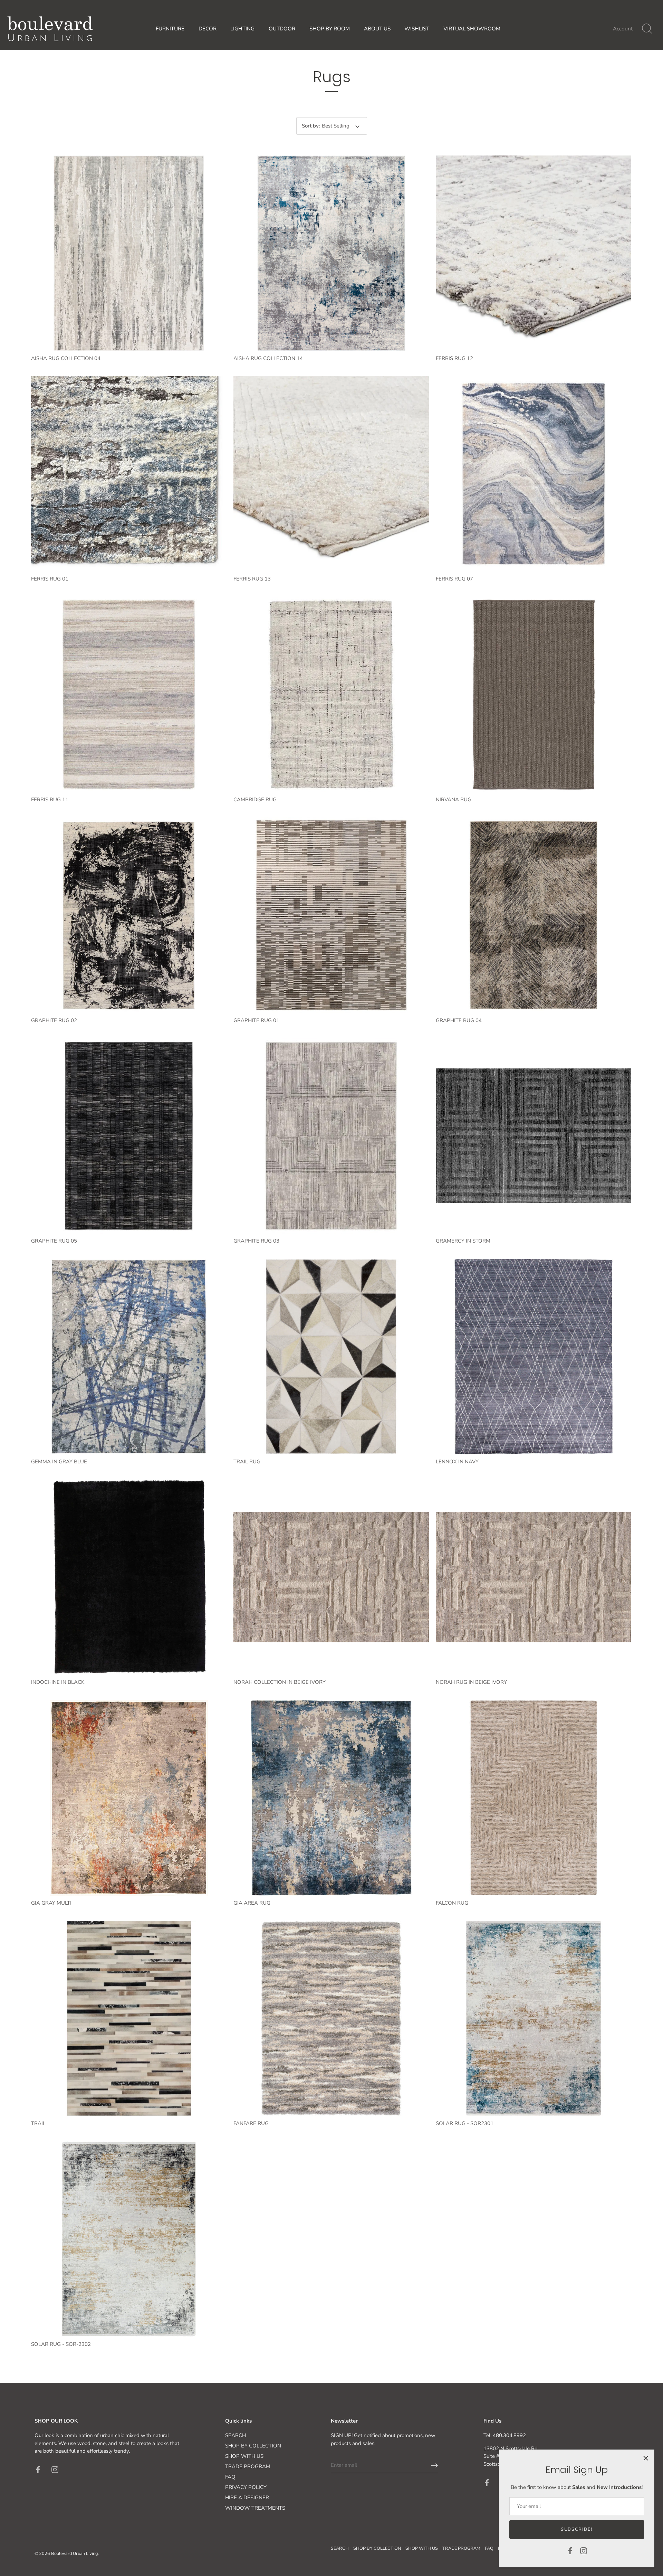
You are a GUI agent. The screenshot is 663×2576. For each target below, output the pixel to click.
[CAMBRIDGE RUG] (331, 695)
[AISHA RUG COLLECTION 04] (129, 253)
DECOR (208, 29)
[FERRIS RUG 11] (129, 695)
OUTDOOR (282, 29)
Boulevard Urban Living (74, 2554)
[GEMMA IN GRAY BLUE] (129, 1357)
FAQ (230, 2477)
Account (623, 29)
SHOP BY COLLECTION (253, 2446)
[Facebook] (570, 2550)
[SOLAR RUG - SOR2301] (534, 2018)
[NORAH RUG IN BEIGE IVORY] (534, 1577)
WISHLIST (417, 29)
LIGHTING (242, 29)
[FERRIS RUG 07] (534, 474)
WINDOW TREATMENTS (255, 2508)
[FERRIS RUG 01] (129, 474)
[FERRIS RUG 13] (331, 474)
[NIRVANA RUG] (534, 695)
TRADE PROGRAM (248, 2466)
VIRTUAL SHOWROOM (472, 29)
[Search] (647, 29)
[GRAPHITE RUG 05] (129, 1136)
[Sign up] (434, 2465)
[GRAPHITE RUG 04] (534, 915)
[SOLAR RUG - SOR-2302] (129, 2239)
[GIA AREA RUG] (331, 1798)
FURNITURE (170, 29)
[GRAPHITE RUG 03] (331, 1136)
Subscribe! (577, 2529)
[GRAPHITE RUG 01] (331, 915)
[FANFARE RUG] (331, 2018)
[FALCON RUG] (534, 1798)
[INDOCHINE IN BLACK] (129, 1577)
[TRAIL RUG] (331, 1357)
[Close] (646, 2458)
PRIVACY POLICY (246, 2487)
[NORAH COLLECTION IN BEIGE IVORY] (331, 1577)
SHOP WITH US (244, 2456)
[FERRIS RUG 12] (534, 253)
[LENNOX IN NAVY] (534, 1357)
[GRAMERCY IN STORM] (534, 1136)
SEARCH (236, 2435)
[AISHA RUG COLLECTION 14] (331, 253)
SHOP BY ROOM (330, 29)
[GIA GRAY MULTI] (129, 1798)
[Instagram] (584, 2550)
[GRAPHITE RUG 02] (129, 915)
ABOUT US (377, 29)
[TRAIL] (129, 2018)
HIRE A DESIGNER (247, 2498)
